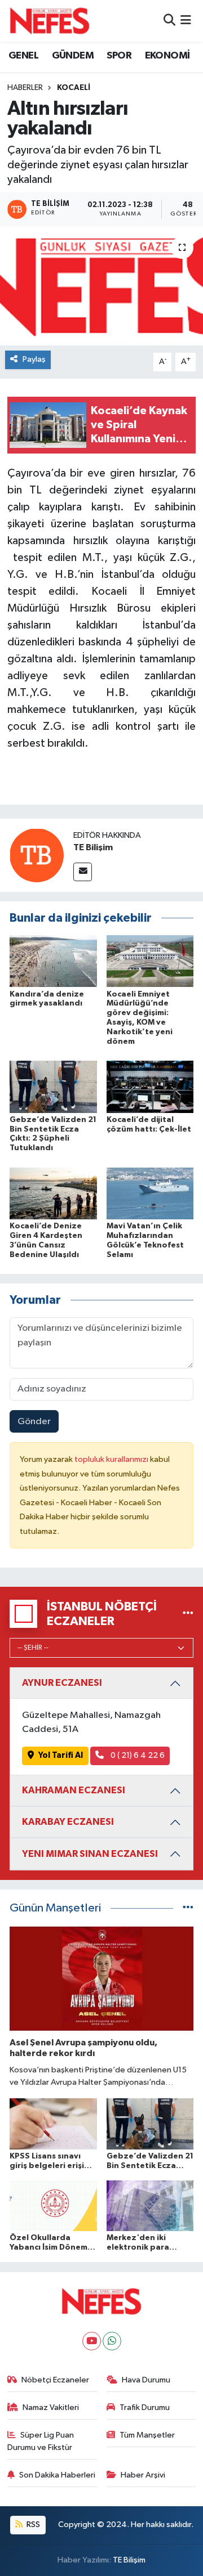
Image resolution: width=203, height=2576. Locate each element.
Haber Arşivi (143, 2475)
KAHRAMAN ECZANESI (74, 1790)
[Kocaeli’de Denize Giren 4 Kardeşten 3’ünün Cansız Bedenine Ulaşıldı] (53, 1193)
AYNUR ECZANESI (62, 1683)
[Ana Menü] (186, 21)
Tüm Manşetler (147, 2435)
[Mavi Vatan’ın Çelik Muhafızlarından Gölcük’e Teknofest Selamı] (150, 1193)
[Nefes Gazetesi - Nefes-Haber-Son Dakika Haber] (50, 21)
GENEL (23, 56)
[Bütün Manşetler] (188, 1908)
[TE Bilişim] (37, 855)
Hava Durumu (146, 2380)
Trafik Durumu (145, 2407)
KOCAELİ (74, 88)
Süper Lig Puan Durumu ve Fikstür (41, 2441)
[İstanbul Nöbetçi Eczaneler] (188, 1614)
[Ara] (169, 21)
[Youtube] (92, 2341)
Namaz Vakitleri (51, 2407)
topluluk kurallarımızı (112, 1459)
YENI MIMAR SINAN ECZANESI (90, 1854)
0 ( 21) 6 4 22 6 (137, 1755)
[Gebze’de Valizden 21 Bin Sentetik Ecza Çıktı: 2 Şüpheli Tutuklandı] (53, 1086)
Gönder (34, 1422)
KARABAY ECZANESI (68, 1822)
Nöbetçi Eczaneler (55, 2380)
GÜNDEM (73, 56)
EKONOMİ (167, 56)
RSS (32, 2525)
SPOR (119, 56)
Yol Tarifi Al (61, 1755)
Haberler (25, 88)
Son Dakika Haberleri (57, 2475)
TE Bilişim (93, 847)
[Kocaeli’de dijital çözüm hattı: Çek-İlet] (150, 1086)
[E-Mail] (83, 872)
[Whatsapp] (112, 2341)
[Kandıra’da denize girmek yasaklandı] (53, 961)
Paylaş (34, 359)
